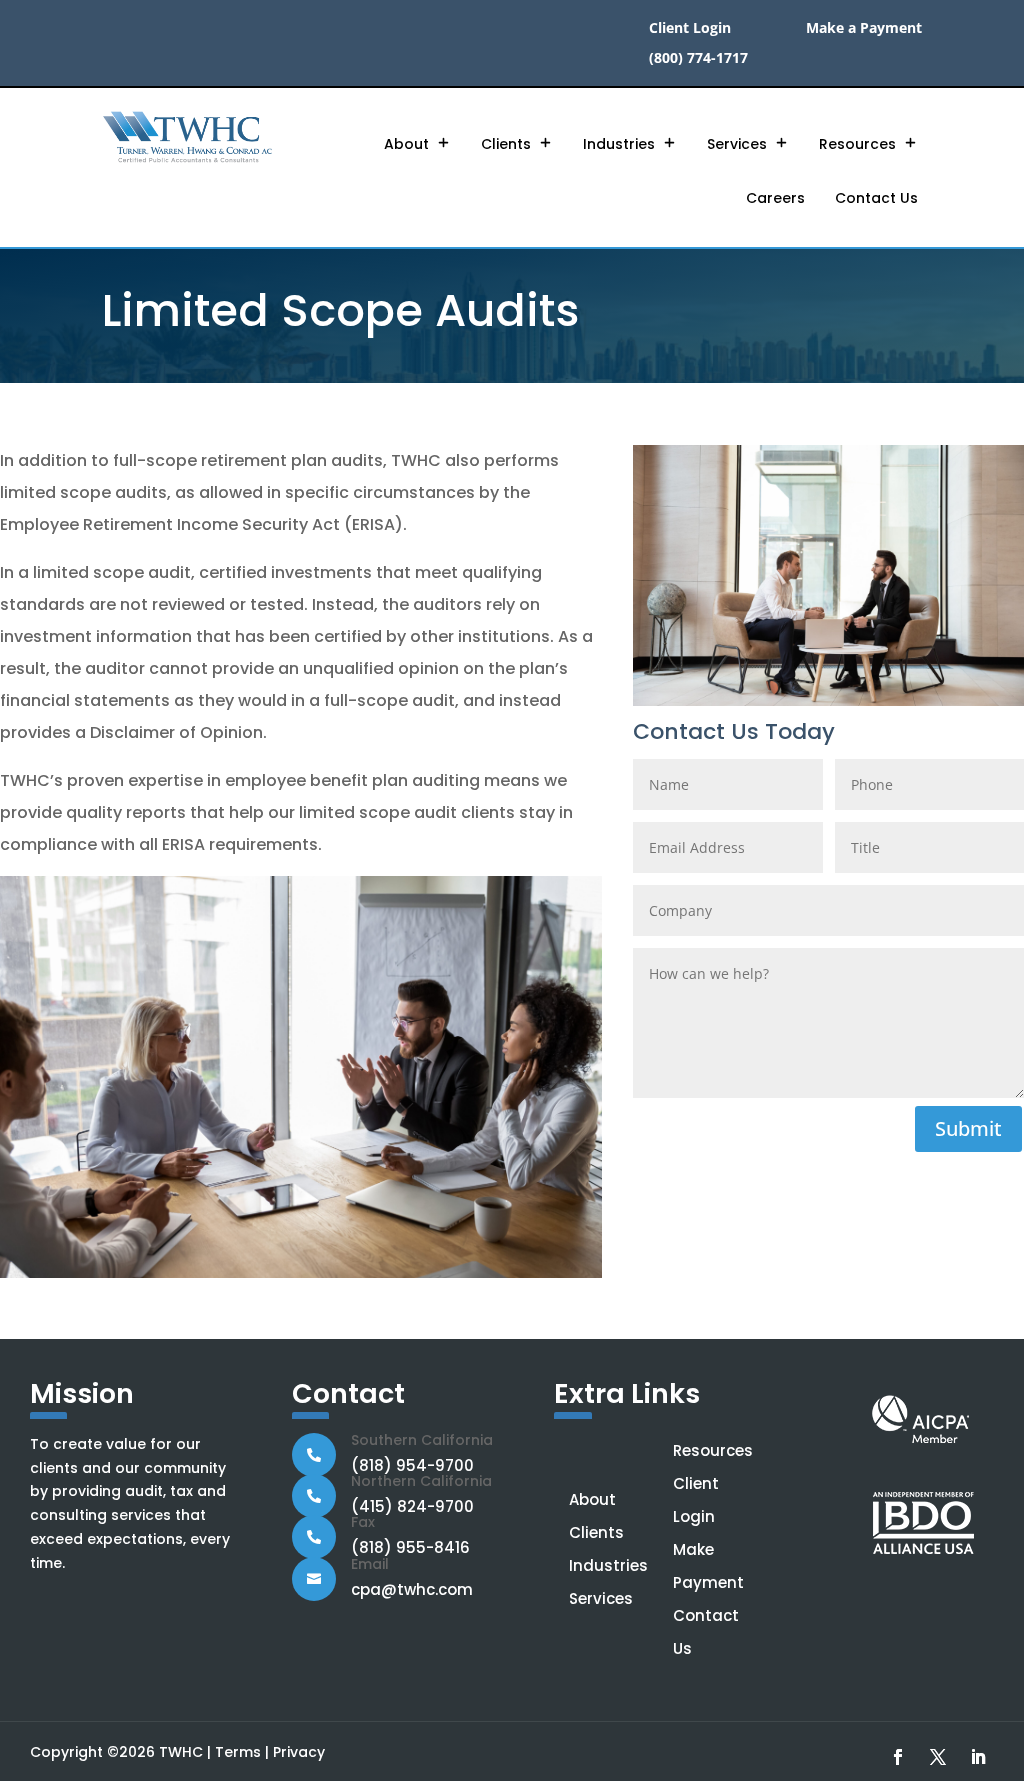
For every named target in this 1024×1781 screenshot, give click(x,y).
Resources (857, 144)
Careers (775, 198)
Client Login (690, 29)
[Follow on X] (938, 1757)
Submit (968, 1128)
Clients (506, 144)
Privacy (299, 1752)
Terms (238, 1752)
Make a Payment (864, 29)
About (406, 144)
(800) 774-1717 (698, 59)
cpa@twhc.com (412, 1589)
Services (737, 144)
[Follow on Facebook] (898, 1757)
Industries (619, 144)
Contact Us (876, 198)
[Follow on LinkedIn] (978, 1757)
